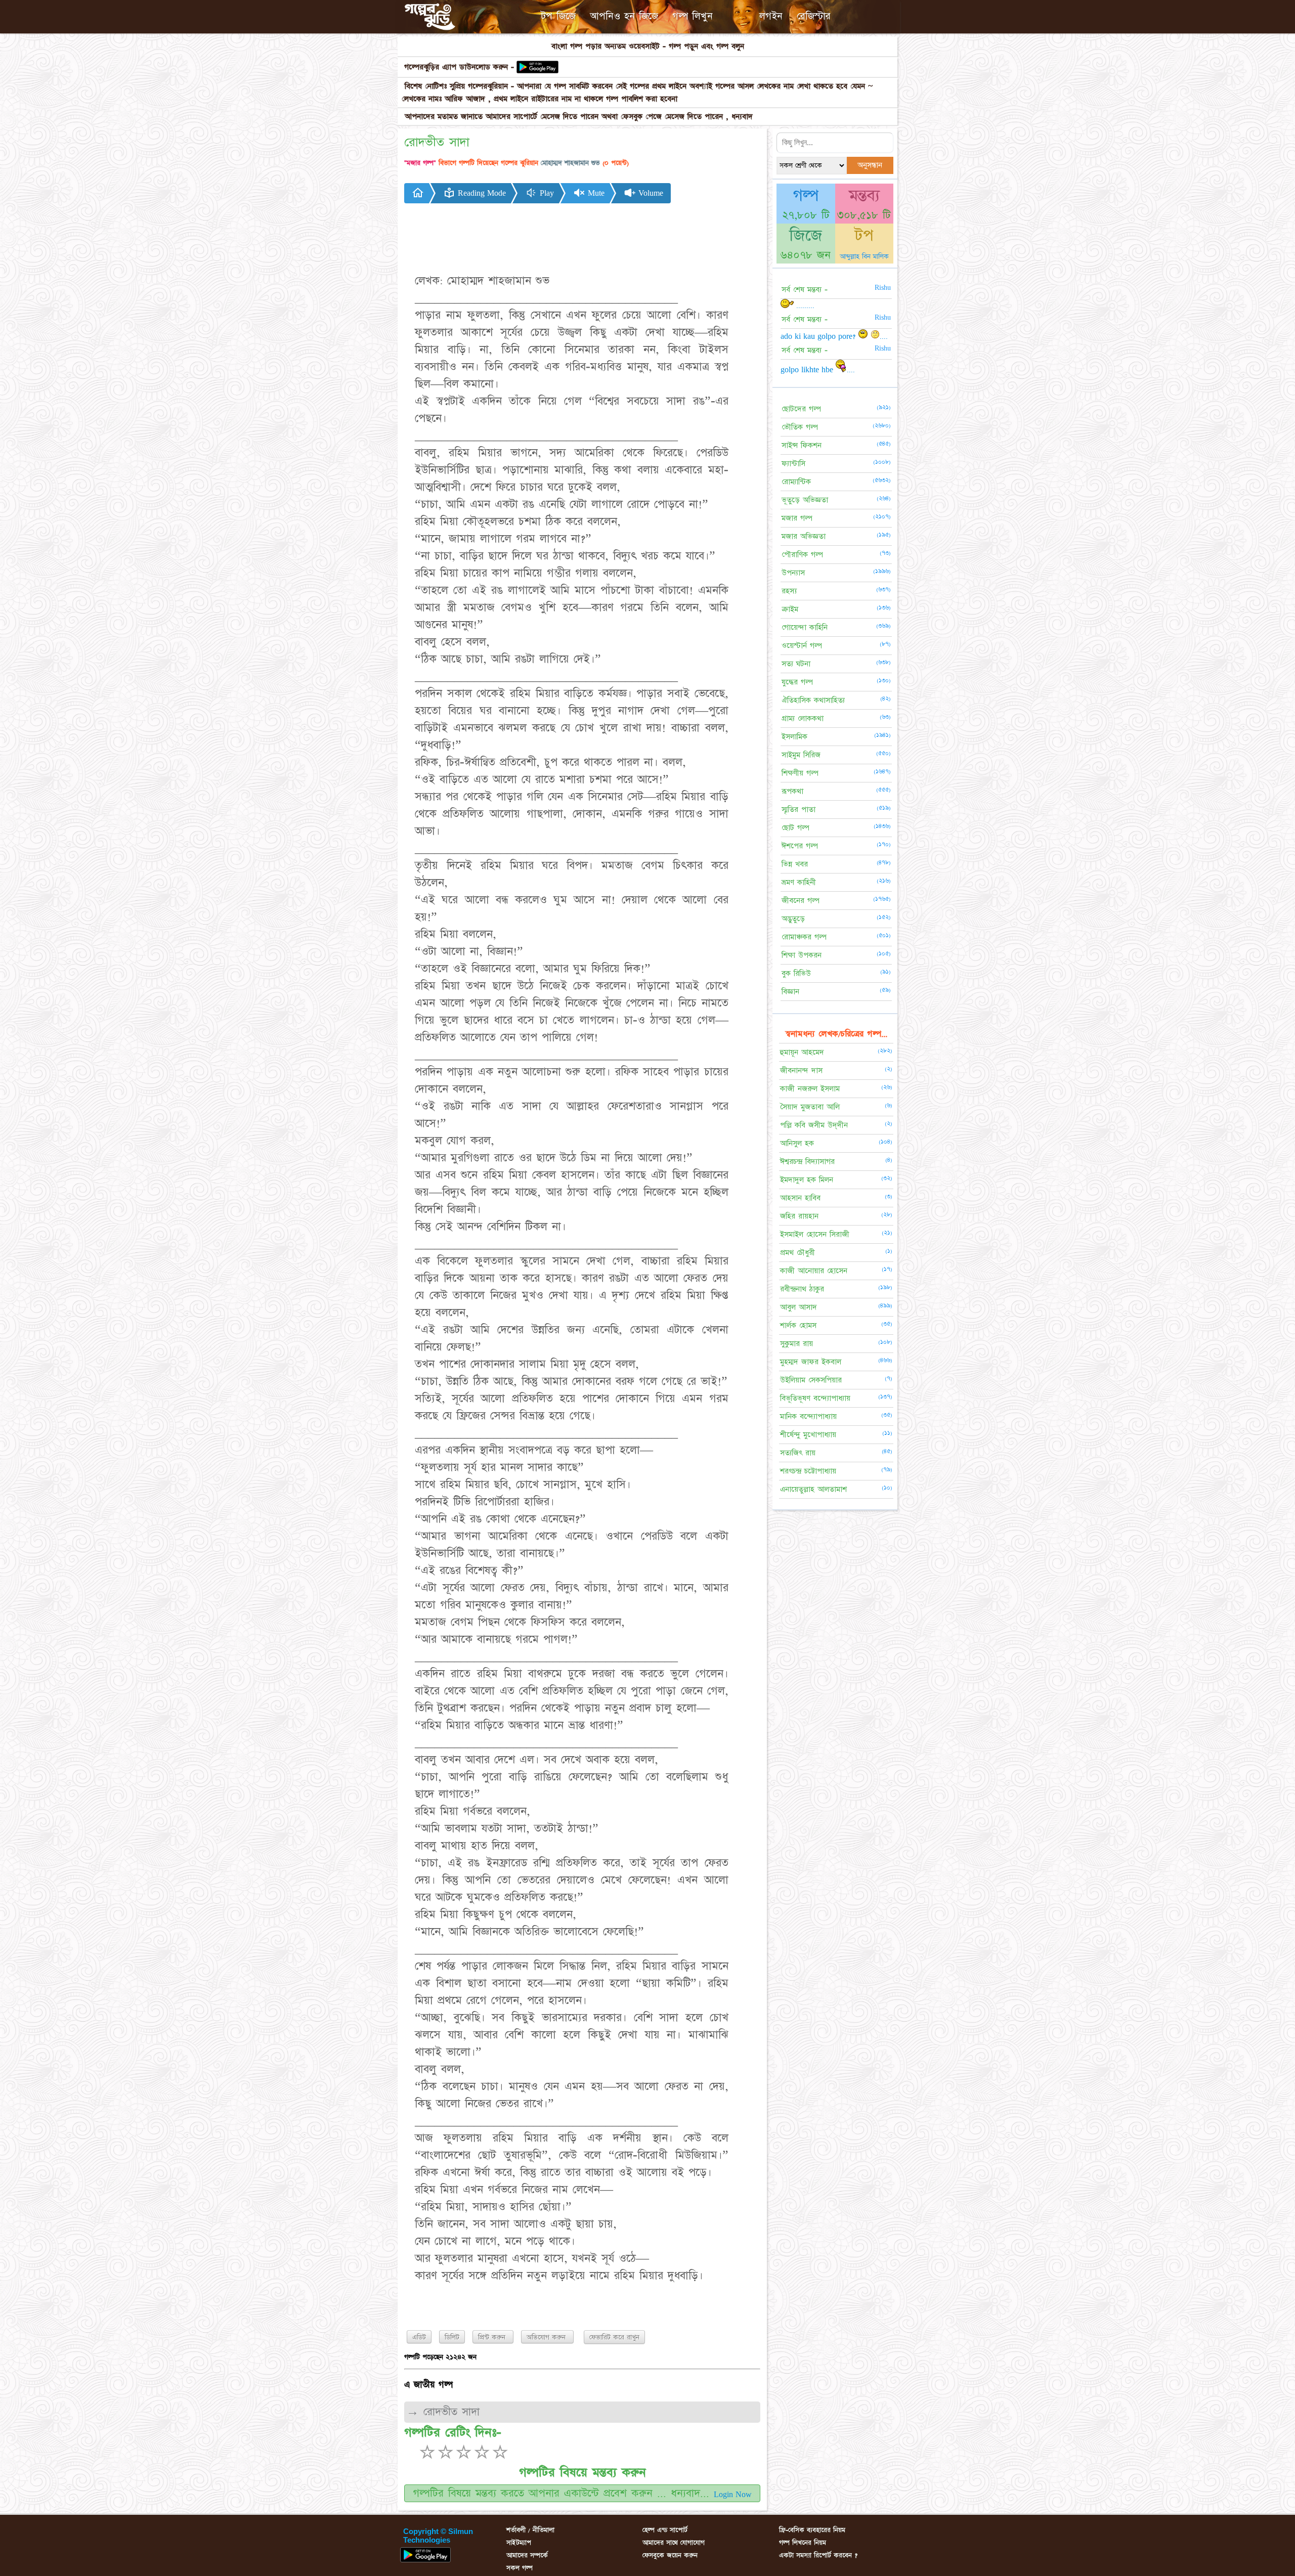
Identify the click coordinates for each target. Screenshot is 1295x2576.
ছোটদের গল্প (801, 409)
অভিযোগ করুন (547, 2337)
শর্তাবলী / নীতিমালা (530, 2530)
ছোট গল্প (795, 828)
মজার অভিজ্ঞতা (804, 536)
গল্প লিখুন (693, 16)
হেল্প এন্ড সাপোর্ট (665, 2530)
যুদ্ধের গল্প (797, 682)
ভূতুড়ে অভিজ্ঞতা (805, 500)
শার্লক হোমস (798, 1325)
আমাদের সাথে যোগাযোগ (674, 2543)
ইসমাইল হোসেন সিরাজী (815, 1234)
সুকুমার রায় (796, 1344)
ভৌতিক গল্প (800, 427)
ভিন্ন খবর (795, 864)
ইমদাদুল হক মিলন (807, 1180)
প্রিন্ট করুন (493, 2337)
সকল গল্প (520, 2568)
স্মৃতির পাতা (798, 810)
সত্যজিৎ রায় (798, 1453)
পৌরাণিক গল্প (802, 555)
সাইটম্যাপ (519, 2543)
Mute (595, 193)
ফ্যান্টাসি (793, 464)
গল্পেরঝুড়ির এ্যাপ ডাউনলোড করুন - (459, 67)
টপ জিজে (558, 16)
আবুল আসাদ (798, 1307)
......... (804, 305)
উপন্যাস (793, 573)
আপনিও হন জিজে (624, 16)
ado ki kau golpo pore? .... (834, 336)
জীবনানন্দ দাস (801, 1071)
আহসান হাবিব (800, 1198)
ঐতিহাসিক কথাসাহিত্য (813, 700)
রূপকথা (792, 791)
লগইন (771, 16)
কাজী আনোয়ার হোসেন (814, 1271)
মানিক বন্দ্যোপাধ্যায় (808, 1416)
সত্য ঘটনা (796, 664)
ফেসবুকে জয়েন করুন (670, 2555)
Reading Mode (481, 193)
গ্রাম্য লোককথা (803, 718)
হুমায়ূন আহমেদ (802, 1052)
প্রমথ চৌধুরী (797, 1253)
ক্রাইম (790, 609)
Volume (650, 193)
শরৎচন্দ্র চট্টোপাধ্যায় (808, 1471)
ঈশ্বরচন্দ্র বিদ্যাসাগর (807, 1162)
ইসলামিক (794, 737)
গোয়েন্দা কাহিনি (805, 627)
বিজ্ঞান (790, 992)
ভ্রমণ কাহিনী (799, 882)
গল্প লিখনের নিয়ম (803, 2543)
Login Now (733, 2495)
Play (546, 193)
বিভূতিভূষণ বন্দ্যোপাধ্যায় (815, 1398)
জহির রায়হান (799, 1216)
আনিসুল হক (797, 1143)
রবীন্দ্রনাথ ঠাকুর (802, 1289)
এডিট (419, 2337)
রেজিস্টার (814, 16)
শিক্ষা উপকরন (802, 955)
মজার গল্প (797, 518)
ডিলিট (452, 2337)
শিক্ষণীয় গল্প (800, 773)
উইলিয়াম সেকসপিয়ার (811, 1380)
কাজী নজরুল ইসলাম (810, 1089)
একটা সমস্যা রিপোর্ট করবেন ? (818, 2555)
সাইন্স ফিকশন (802, 445)
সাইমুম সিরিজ (801, 755)
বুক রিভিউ (796, 973)
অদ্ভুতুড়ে (793, 919)
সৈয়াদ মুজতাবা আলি (810, 1107)
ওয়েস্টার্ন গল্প (802, 646)
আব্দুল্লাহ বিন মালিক (864, 256)
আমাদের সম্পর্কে (527, 2555)
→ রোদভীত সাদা (443, 2412)
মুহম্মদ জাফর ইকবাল (811, 1362)
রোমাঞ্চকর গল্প (804, 937)
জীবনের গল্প (801, 901)
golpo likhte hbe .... (818, 370)
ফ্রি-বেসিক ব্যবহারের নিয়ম (812, 2530)
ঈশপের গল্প (800, 846)
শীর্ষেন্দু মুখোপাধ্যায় (808, 1435)
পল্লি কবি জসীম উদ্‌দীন (814, 1125)
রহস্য (789, 591)
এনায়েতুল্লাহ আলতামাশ (813, 1489)
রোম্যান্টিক (796, 482)
